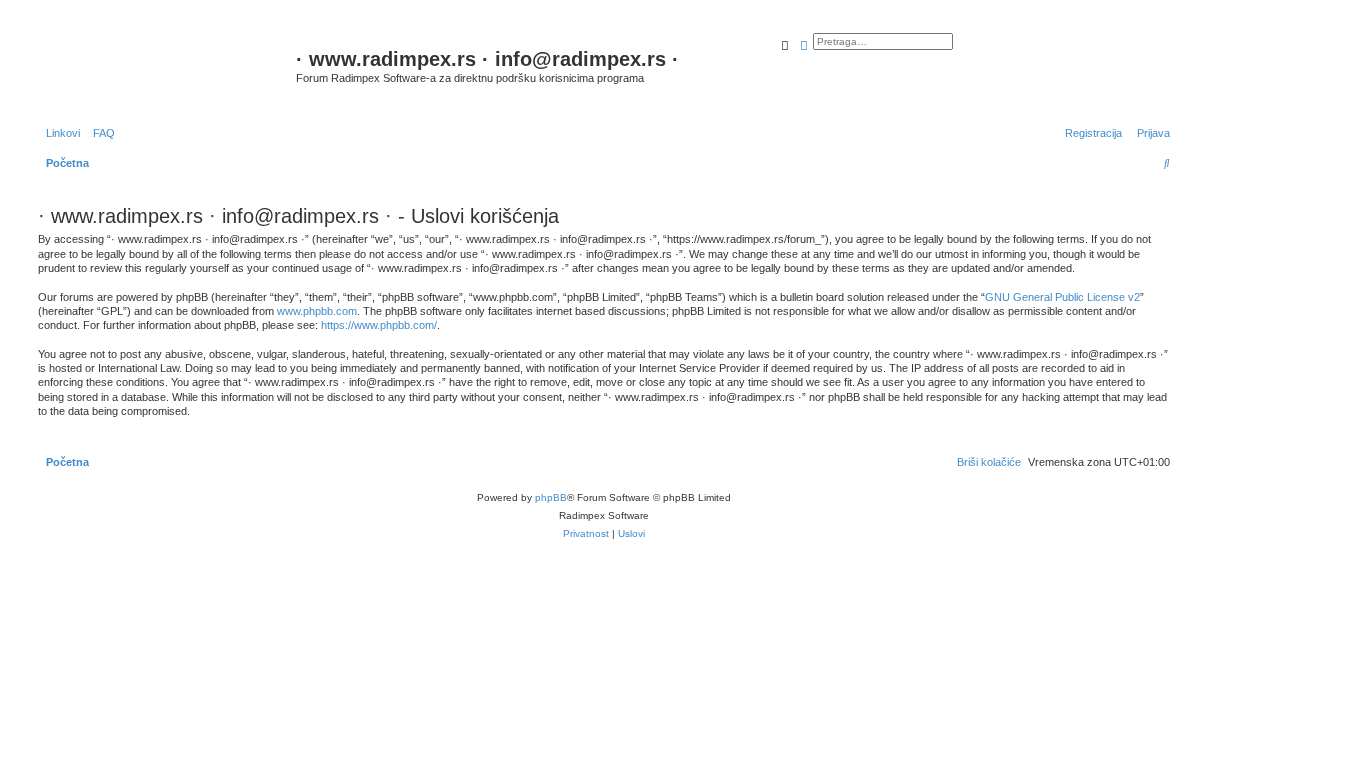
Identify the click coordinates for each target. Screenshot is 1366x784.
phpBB (551, 497)
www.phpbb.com (317, 311)
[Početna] (164, 69)
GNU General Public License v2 (1062, 297)
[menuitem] (100, 133)
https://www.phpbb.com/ (379, 325)
